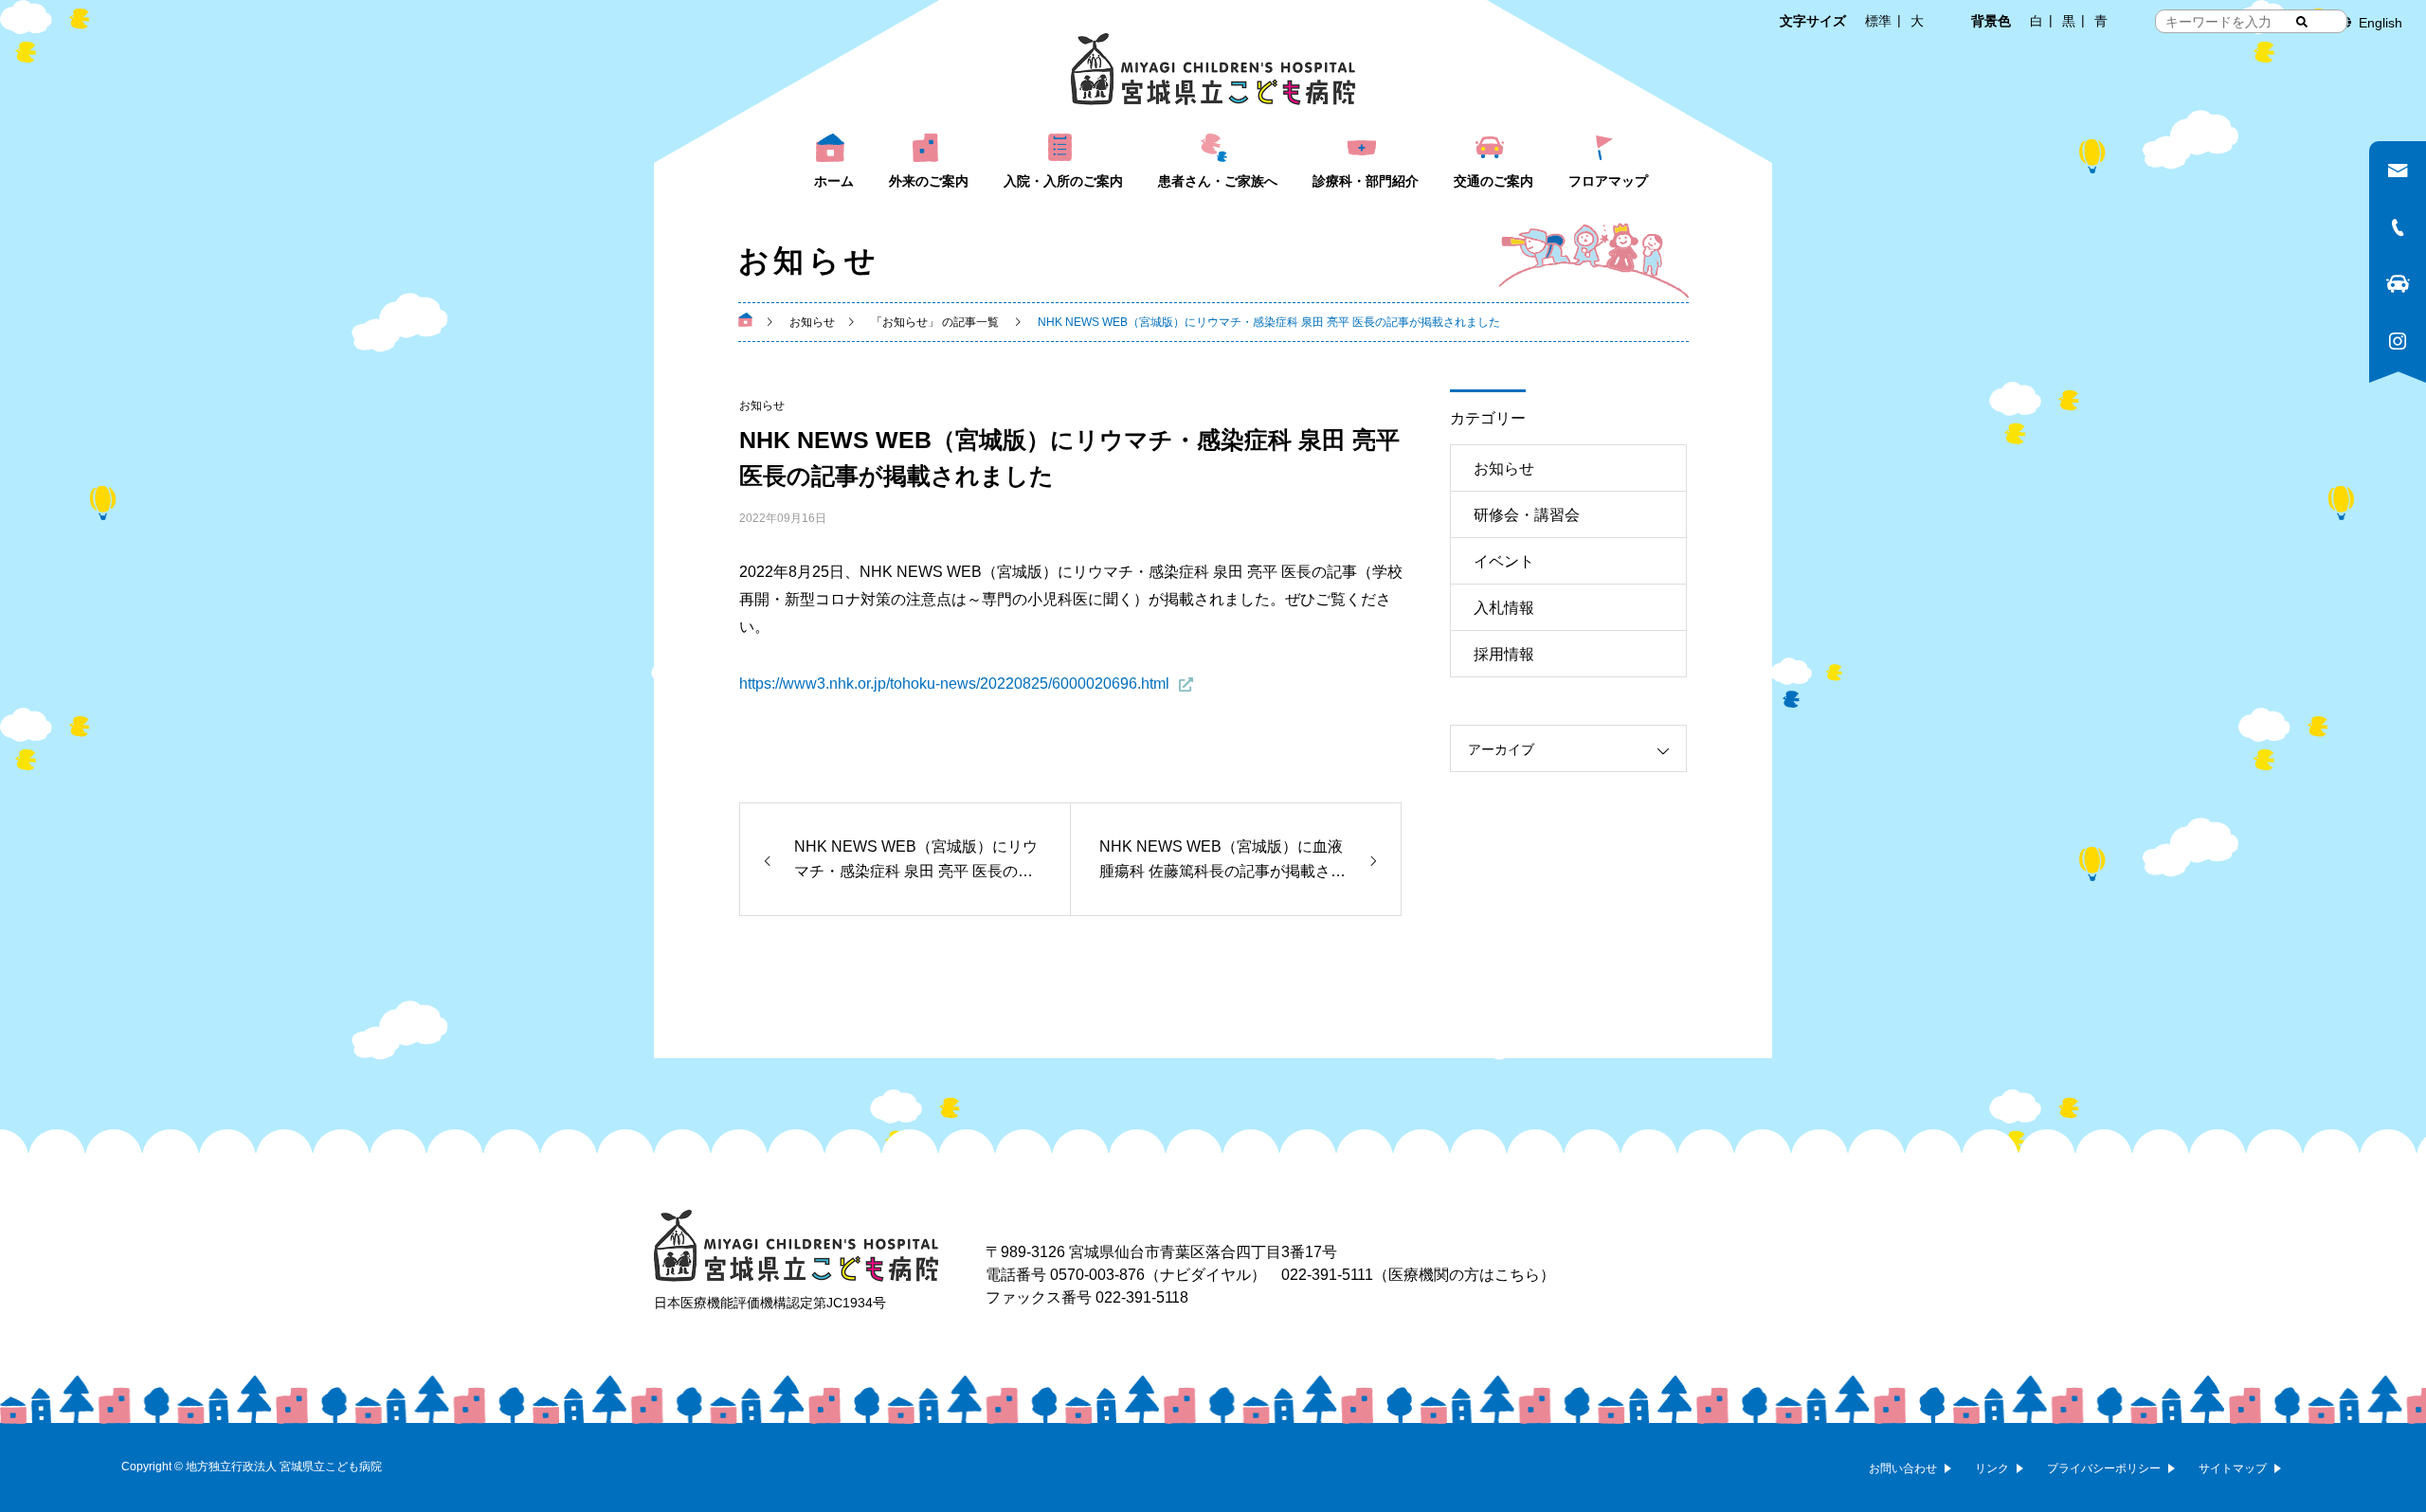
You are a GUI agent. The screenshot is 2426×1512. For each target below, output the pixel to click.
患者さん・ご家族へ (1218, 181)
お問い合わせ (1903, 1468)
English (2381, 23)
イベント (1504, 561)
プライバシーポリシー (2104, 1468)
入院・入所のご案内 (1063, 181)
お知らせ (762, 405)
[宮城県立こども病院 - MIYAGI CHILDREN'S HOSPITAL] (1213, 69)
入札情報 (1504, 608)
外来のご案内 (929, 181)
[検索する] (2302, 22)
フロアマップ (1608, 181)
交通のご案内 (1494, 181)
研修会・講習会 (1527, 515)
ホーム (834, 181)
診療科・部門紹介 (1366, 181)
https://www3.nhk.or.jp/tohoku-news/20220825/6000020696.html (954, 684)
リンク (1992, 1468)
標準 (1878, 21)
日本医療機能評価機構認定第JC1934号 (770, 1303)
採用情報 (1504, 654)
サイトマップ (2233, 1468)
